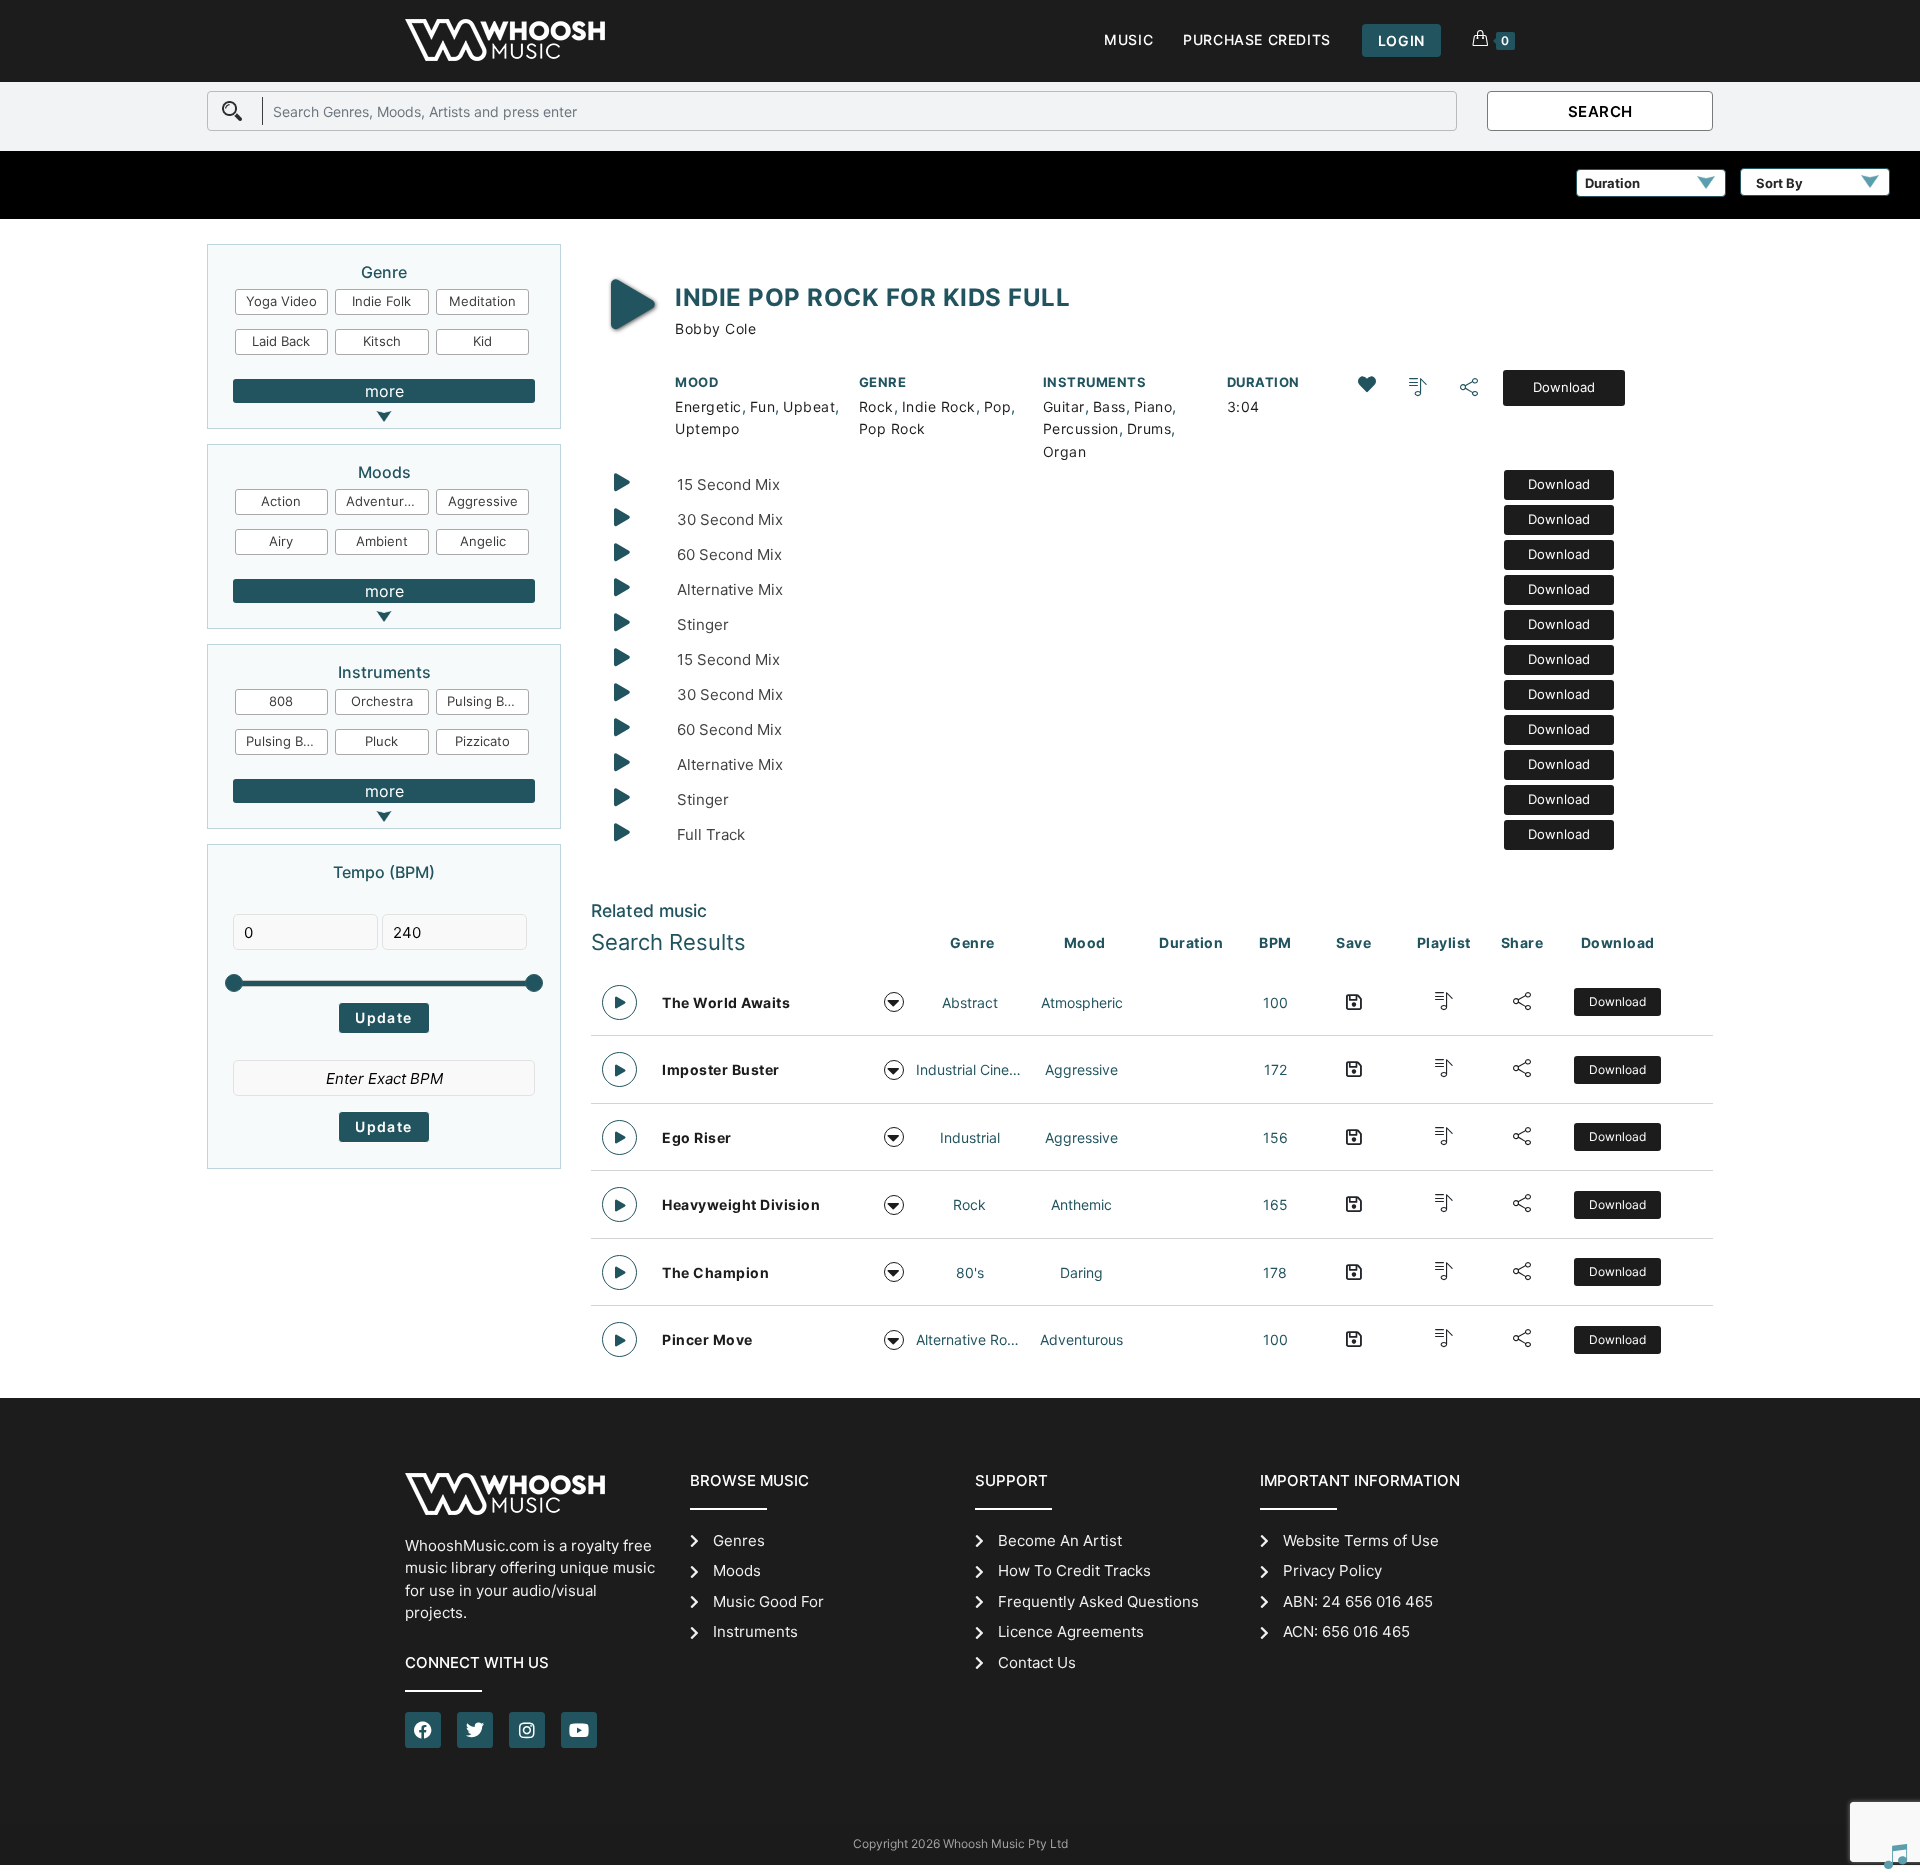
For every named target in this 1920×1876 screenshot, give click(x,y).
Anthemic (1081, 1204)
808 (281, 701)
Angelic (483, 541)
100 (1275, 1002)
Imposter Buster (721, 1069)
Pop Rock (892, 428)
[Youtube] (579, 1730)
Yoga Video (281, 301)
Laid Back (281, 341)
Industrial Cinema (969, 1069)
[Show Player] (1895, 1856)
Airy (281, 541)
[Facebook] (423, 1730)
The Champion (715, 1272)
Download (1564, 387)
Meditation (482, 301)
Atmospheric (1082, 1002)
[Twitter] (475, 1730)
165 (1275, 1204)
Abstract (970, 1002)
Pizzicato (482, 741)
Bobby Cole (715, 328)
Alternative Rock (969, 1339)
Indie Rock (939, 406)
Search (1600, 111)
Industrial (970, 1137)
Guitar (1064, 406)
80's (970, 1272)
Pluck (381, 741)
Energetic (708, 406)
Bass (1109, 406)
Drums (1149, 428)
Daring (1081, 1272)
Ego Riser (697, 1137)
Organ (1065, 451)
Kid (482, 341)
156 (1275, 1137)
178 (1275, 1272)
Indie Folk (381, 301)
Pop (998, 406)
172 (1275, 1069)
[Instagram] (527, 1730)
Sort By (1779, 183)
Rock (876, 406)
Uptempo (707, 428)
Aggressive (483, 501)
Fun (763, 406)
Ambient (382, 541)
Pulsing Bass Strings (488, 701)
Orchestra (382, 701)
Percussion (1081, 428)
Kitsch (382, 341)
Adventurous (386, 501)
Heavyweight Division (741, 1204)
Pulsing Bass (285, 741)
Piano (1153, 406)
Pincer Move (707, 1339)
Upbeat (809, 406)
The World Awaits (726, 1002)
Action (281, 501)
